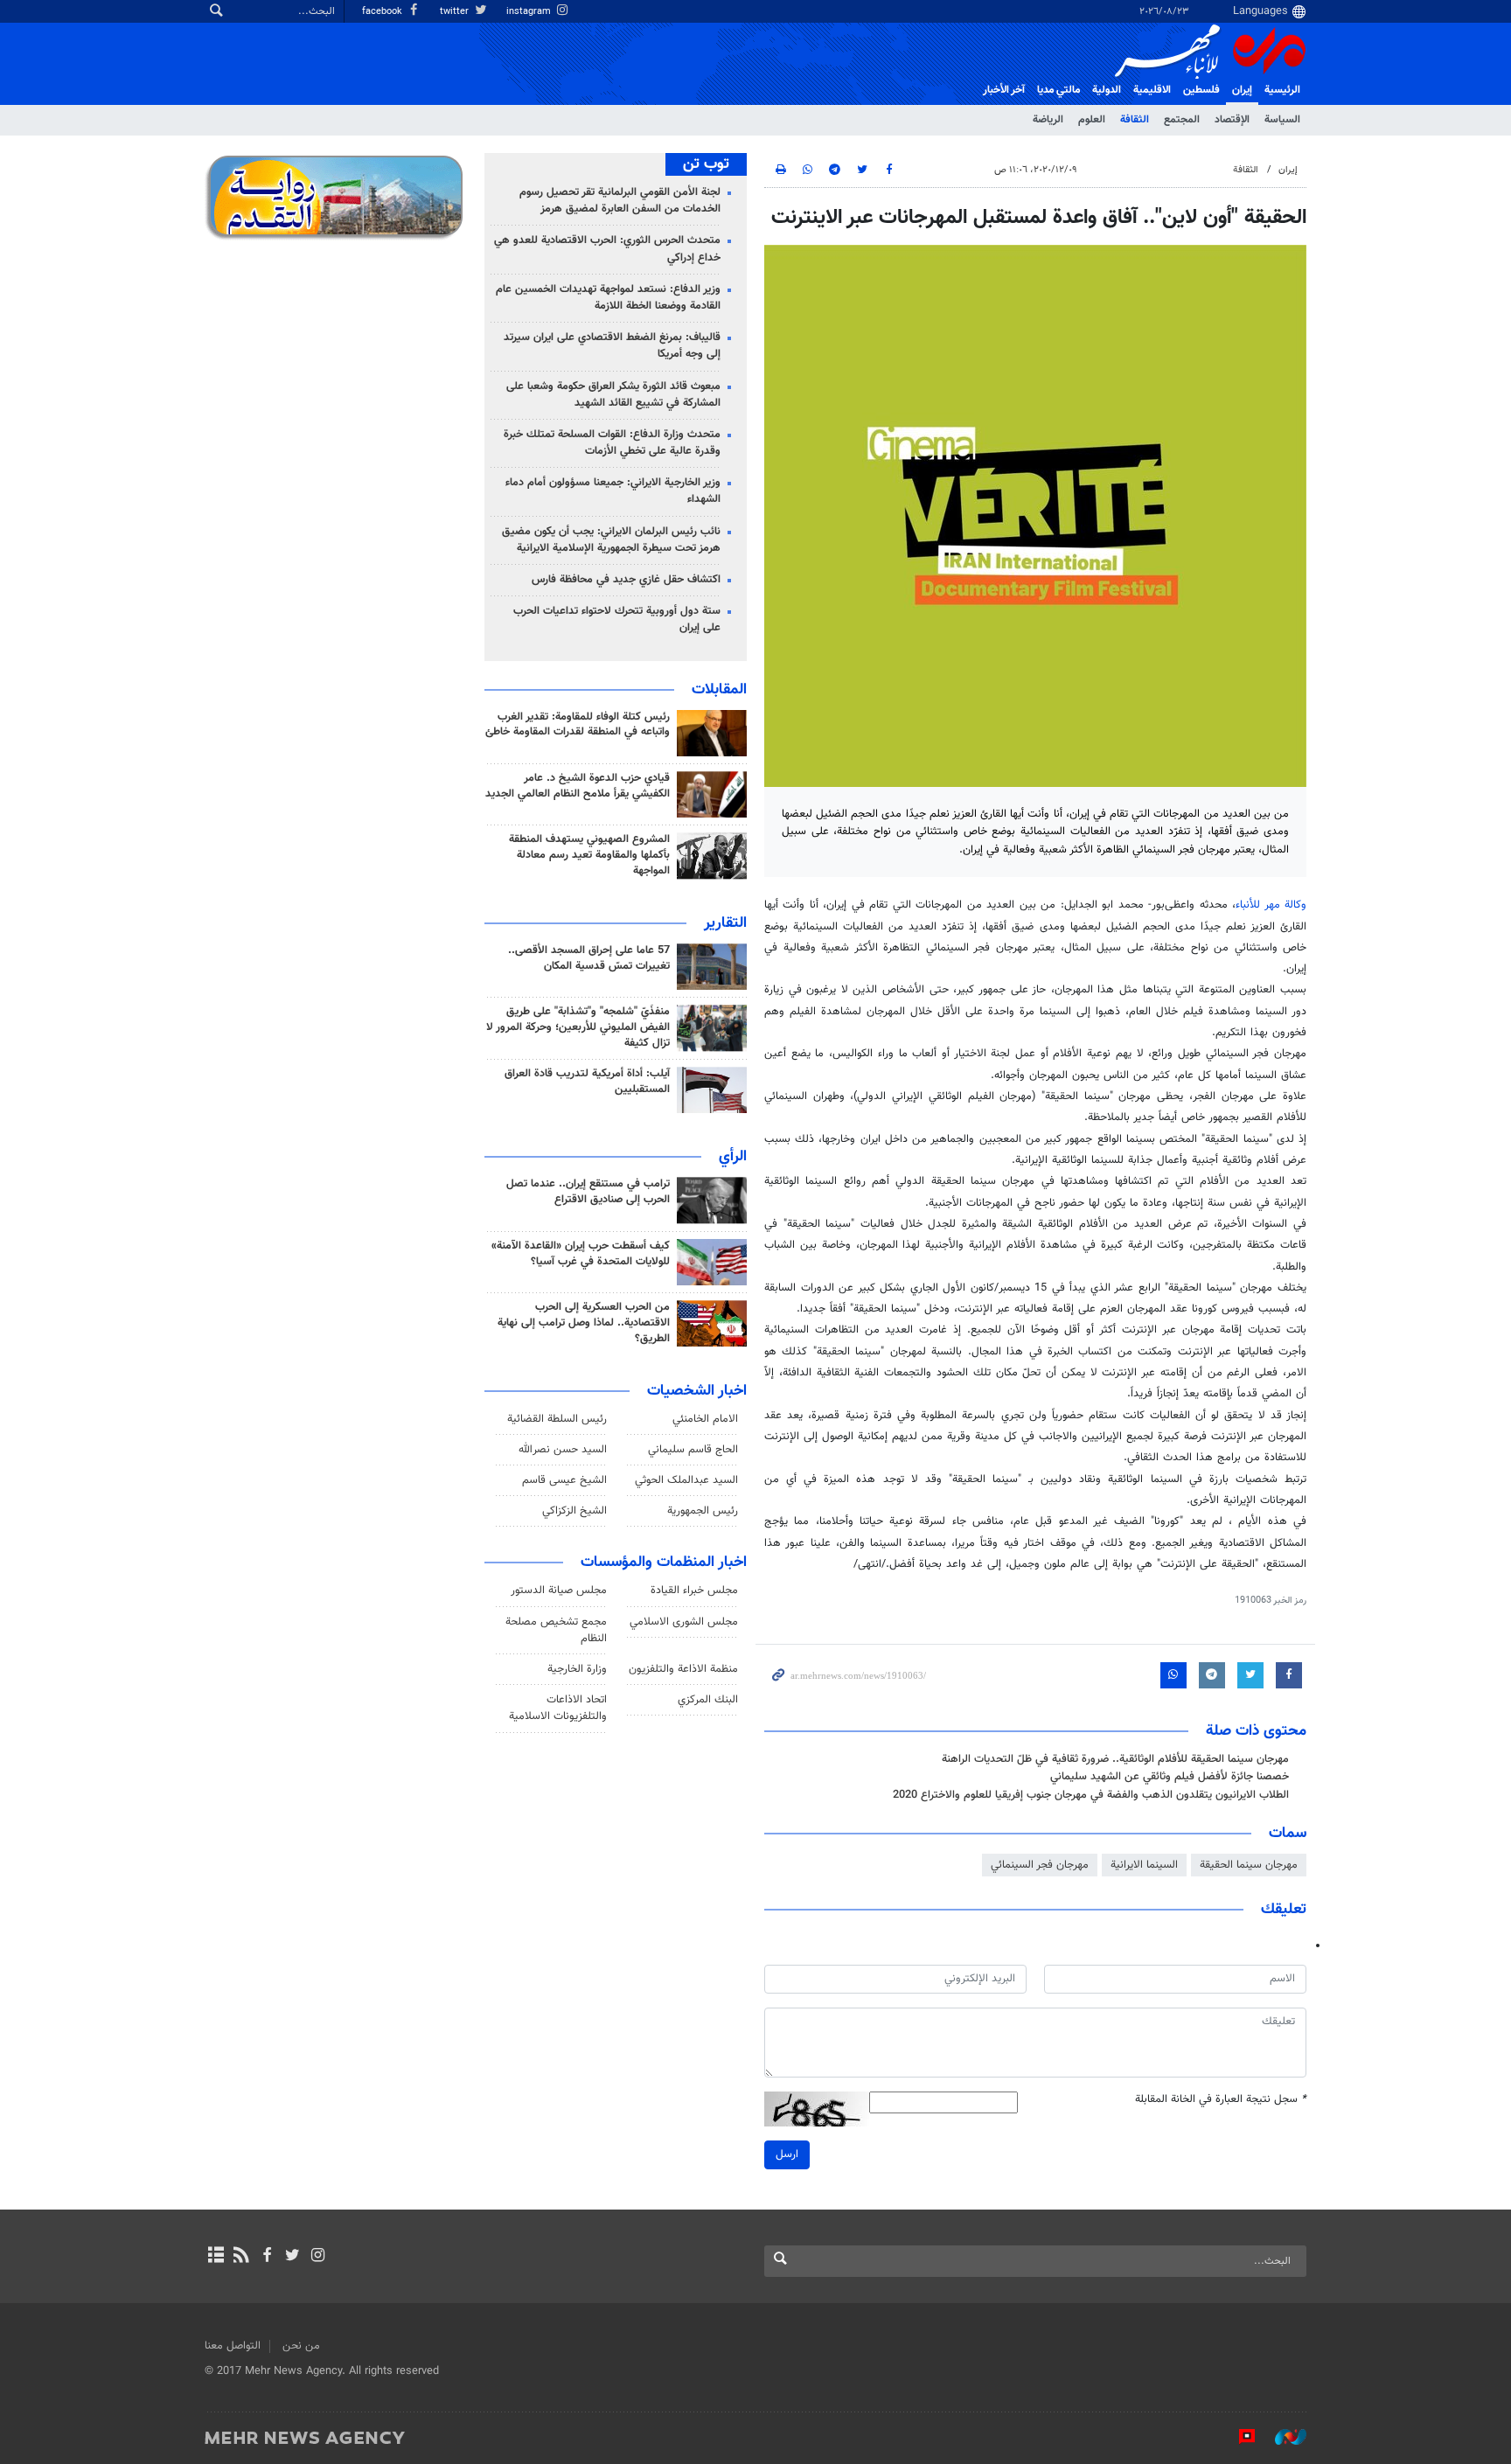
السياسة (1282, 120)
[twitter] (292, 2257)
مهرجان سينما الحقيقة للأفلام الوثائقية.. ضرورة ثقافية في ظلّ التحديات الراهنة (1115, 1759)
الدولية (1107, 90)
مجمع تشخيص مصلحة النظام (556, 1630)
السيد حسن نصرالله (563, 1450)
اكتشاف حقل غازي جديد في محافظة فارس (626, 580)
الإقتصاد (1232, 120)
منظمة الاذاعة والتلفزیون (683, 1669)
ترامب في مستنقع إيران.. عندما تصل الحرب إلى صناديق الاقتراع (588, 1192)
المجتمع (1182, 120)
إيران (1242, 90)
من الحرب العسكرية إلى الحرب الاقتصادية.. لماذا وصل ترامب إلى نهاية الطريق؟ (584, 1323)
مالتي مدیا (1058, 90)
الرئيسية (1282, 90)
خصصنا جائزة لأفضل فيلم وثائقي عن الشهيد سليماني (1170, 1777)
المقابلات (719, 690)
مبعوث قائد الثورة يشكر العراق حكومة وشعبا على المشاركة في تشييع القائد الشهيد (613, 395)
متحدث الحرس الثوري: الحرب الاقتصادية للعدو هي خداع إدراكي (607, 249)
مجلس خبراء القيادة (694, 1590)
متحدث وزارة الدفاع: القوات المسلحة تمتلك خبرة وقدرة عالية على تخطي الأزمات (612, 443)
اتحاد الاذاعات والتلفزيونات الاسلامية (558, 1708)
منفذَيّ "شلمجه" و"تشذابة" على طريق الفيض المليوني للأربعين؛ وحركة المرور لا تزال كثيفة (578, 1027)
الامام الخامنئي (705, 1419)
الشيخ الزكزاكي (574, 1511)
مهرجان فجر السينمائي (1040, 1865)
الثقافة (1135, 120)
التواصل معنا (233, 2346)
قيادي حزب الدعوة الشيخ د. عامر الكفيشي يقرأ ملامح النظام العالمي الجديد (578, 786)
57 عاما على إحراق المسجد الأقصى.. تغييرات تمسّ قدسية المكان (589, 958)
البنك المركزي (708, 1700)
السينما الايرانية (1144, 1865)
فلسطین (1201, 90)
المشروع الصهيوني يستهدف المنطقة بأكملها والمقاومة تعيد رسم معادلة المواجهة (589, 855)
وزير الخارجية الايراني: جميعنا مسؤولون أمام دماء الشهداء (613, 491)
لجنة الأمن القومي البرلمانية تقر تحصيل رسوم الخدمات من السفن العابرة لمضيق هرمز (620, 201)
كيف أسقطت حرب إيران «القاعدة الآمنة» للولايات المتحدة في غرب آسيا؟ (581, 1254)
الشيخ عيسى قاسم (564, 1480)
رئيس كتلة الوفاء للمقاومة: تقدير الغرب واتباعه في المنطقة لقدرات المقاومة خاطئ (578, 725)
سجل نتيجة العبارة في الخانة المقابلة (1221, 2100)
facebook (383, 12)
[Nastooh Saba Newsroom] (1282, 2437)
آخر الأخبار (1004, 90)
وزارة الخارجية (577, 1669)
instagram (530, 12)
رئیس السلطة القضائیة (557, 1419)
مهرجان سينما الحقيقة (1249, 1865)
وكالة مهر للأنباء (1271, 905)
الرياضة (1048, 120)
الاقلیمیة (1152, 90)
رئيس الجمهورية (703, 1511)
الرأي (733, 1157)
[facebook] (266, 2257)
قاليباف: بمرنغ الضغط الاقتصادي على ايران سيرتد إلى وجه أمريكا (612, 346)
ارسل (787, 2154)
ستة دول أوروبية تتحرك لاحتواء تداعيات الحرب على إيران (617, 619)
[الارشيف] (216, 2257)
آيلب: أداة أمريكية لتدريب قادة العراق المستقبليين (587, 1082)
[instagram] (318, 2257)
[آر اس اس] (241, 2257)
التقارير (725, 923)
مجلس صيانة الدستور (559, 1590)
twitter (456, 12)
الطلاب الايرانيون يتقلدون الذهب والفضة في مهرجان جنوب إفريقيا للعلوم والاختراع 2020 (1091, 1795)
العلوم (1092, 120)
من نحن (301, 2346)
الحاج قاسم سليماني (693, 1450)
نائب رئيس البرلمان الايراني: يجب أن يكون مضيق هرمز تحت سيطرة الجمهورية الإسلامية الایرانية (611, 540)
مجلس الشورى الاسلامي (684, 1622)
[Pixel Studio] (1238, 2437)
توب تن (706, 164)
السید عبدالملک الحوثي (686, 1480)
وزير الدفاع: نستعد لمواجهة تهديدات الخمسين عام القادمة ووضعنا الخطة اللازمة (608, 298)
